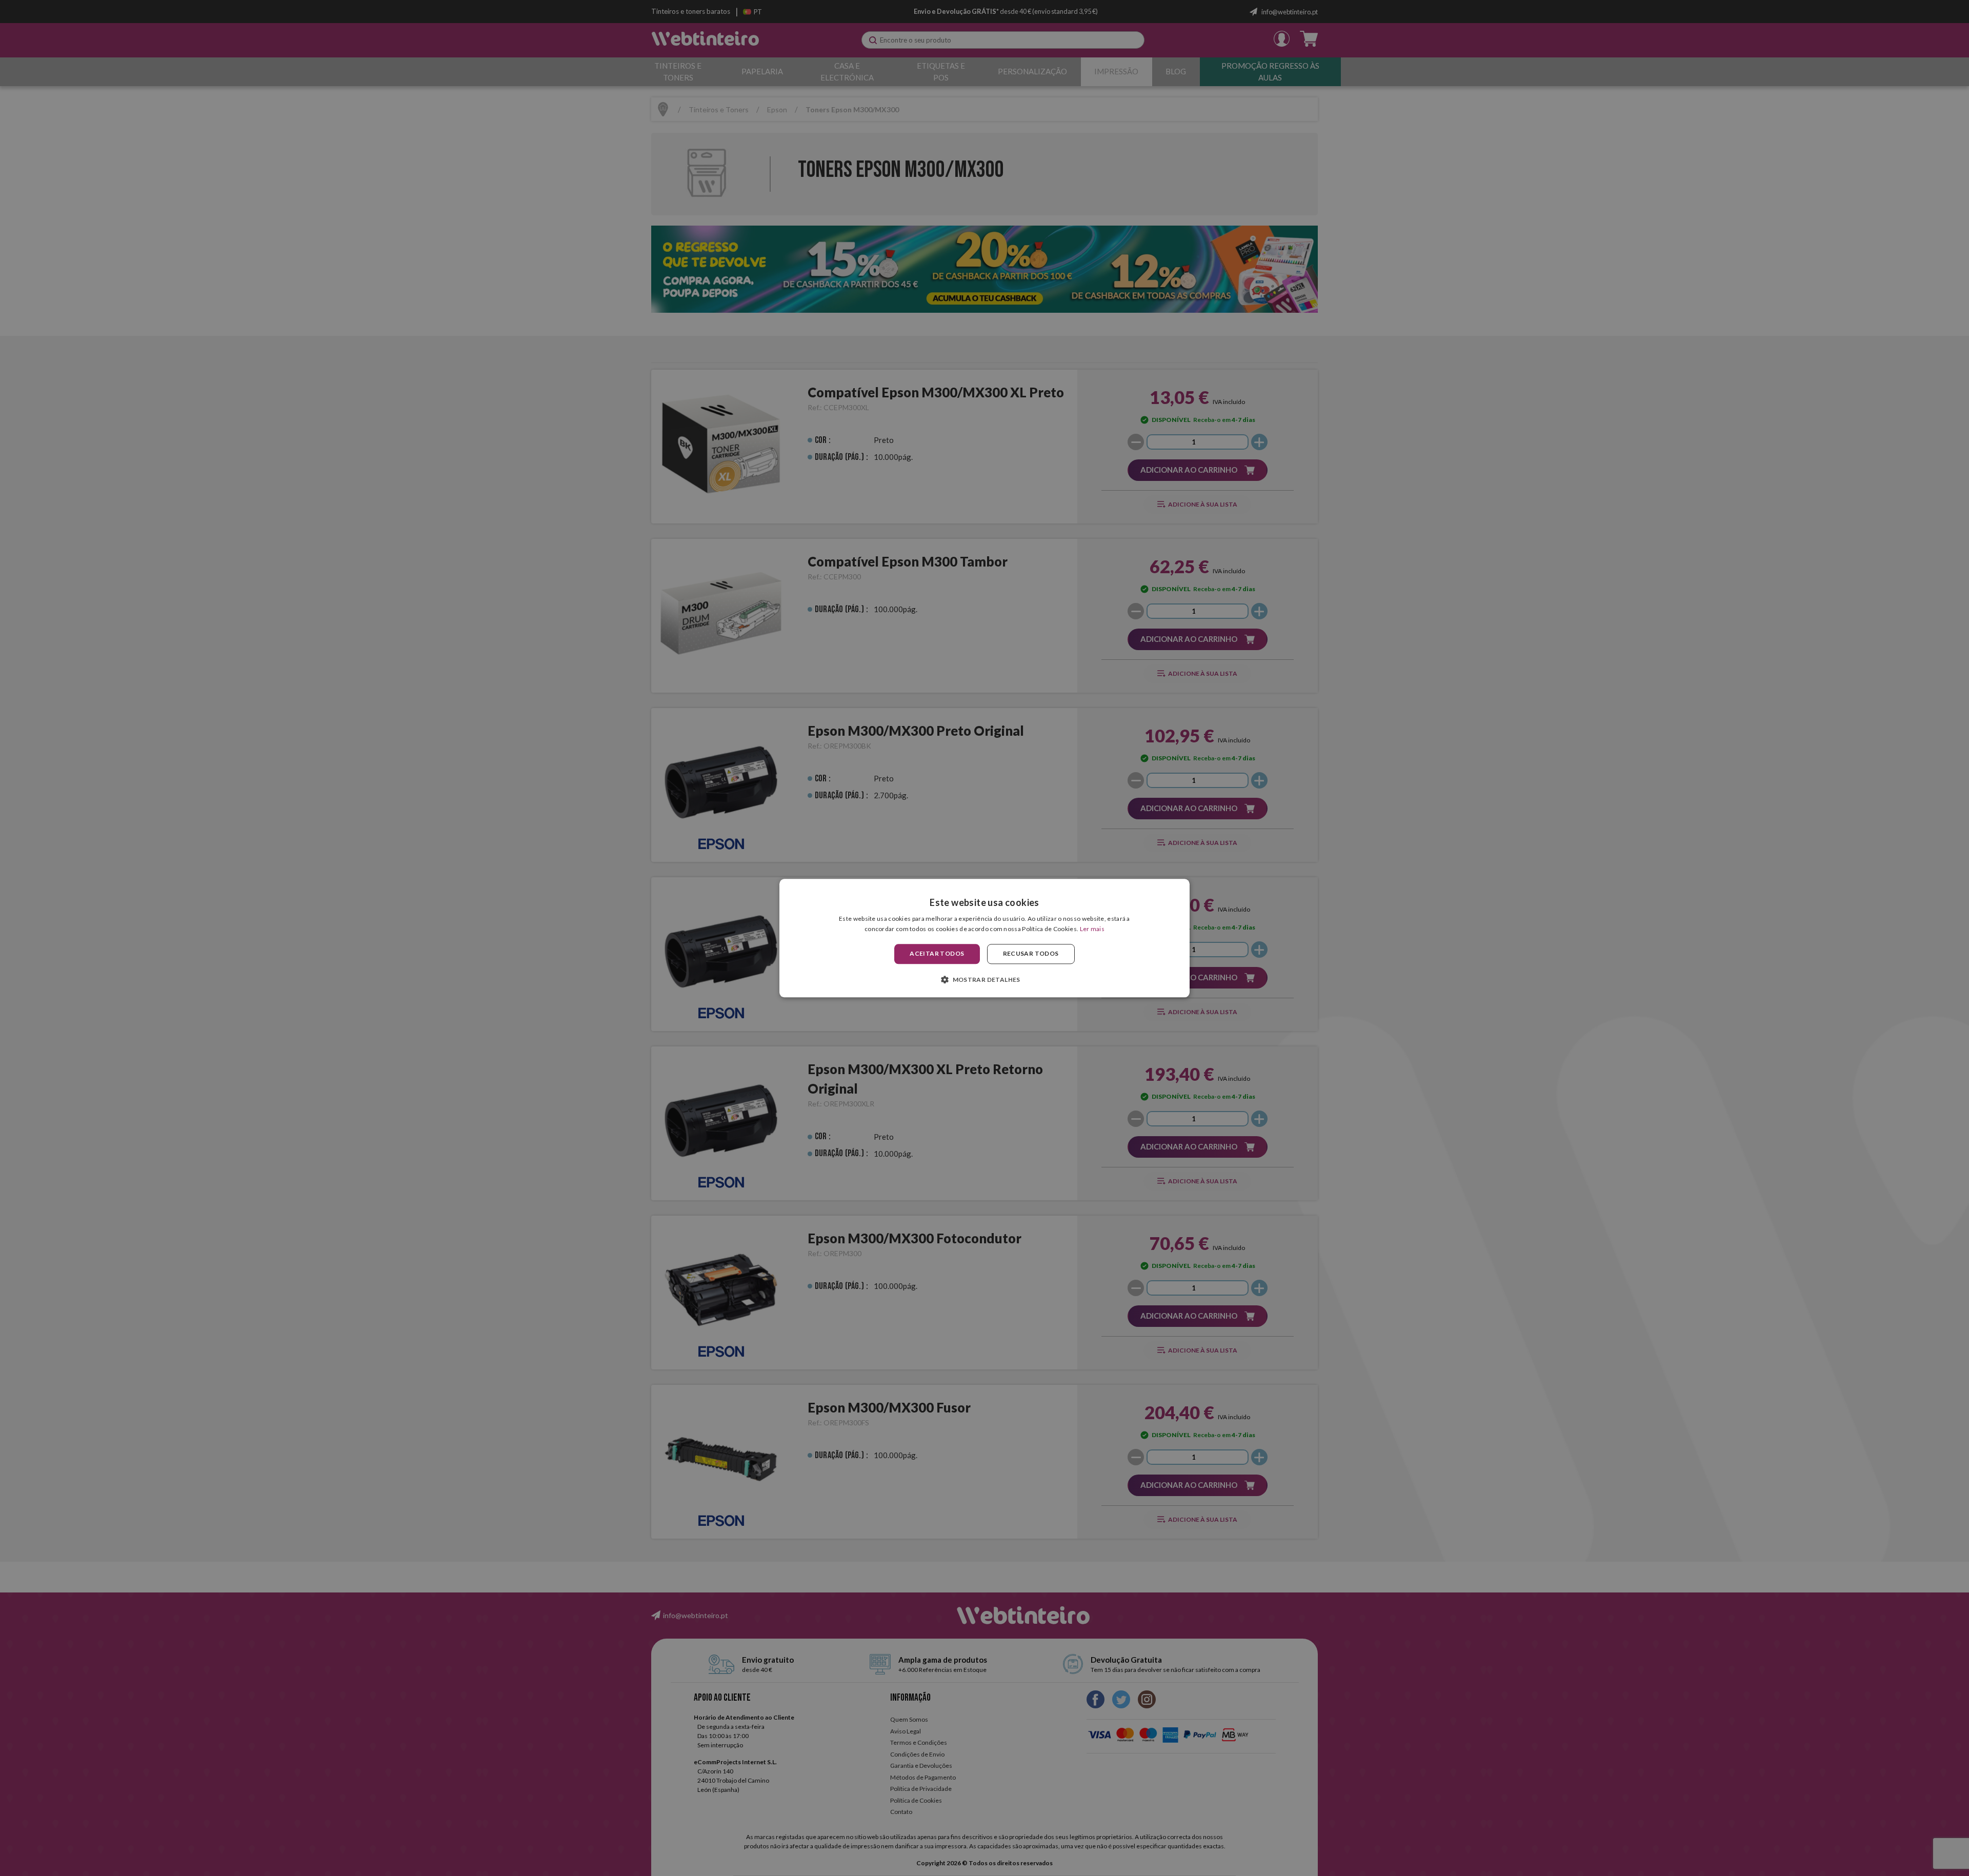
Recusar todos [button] (1031, 954)
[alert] (985, 938)
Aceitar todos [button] (937, 954)
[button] (985, 979)
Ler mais (1092, 929)
